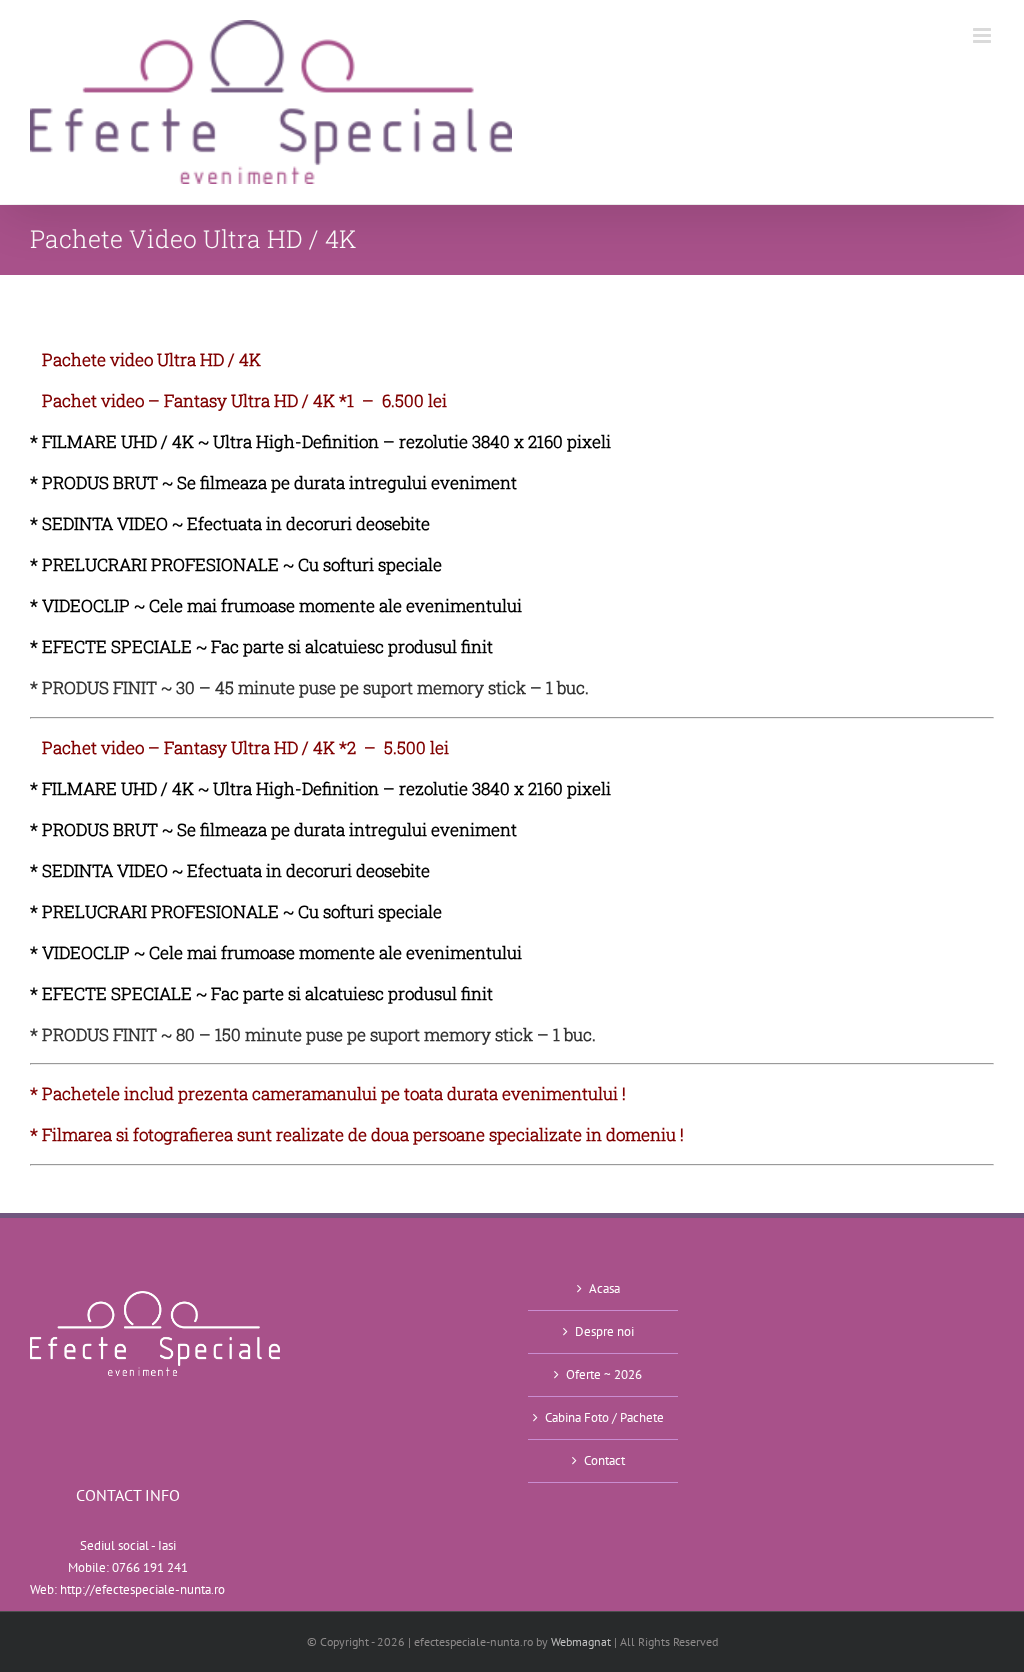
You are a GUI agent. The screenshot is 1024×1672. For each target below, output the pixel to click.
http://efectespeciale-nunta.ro (142, 1589)
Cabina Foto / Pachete (604, 1417)
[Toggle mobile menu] (983, 35)
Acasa (604, 1288)
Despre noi (604, 1331)
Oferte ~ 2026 (604, 1374)
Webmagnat (581, 1641)
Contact (604, 1460)
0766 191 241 (150, 1567)
